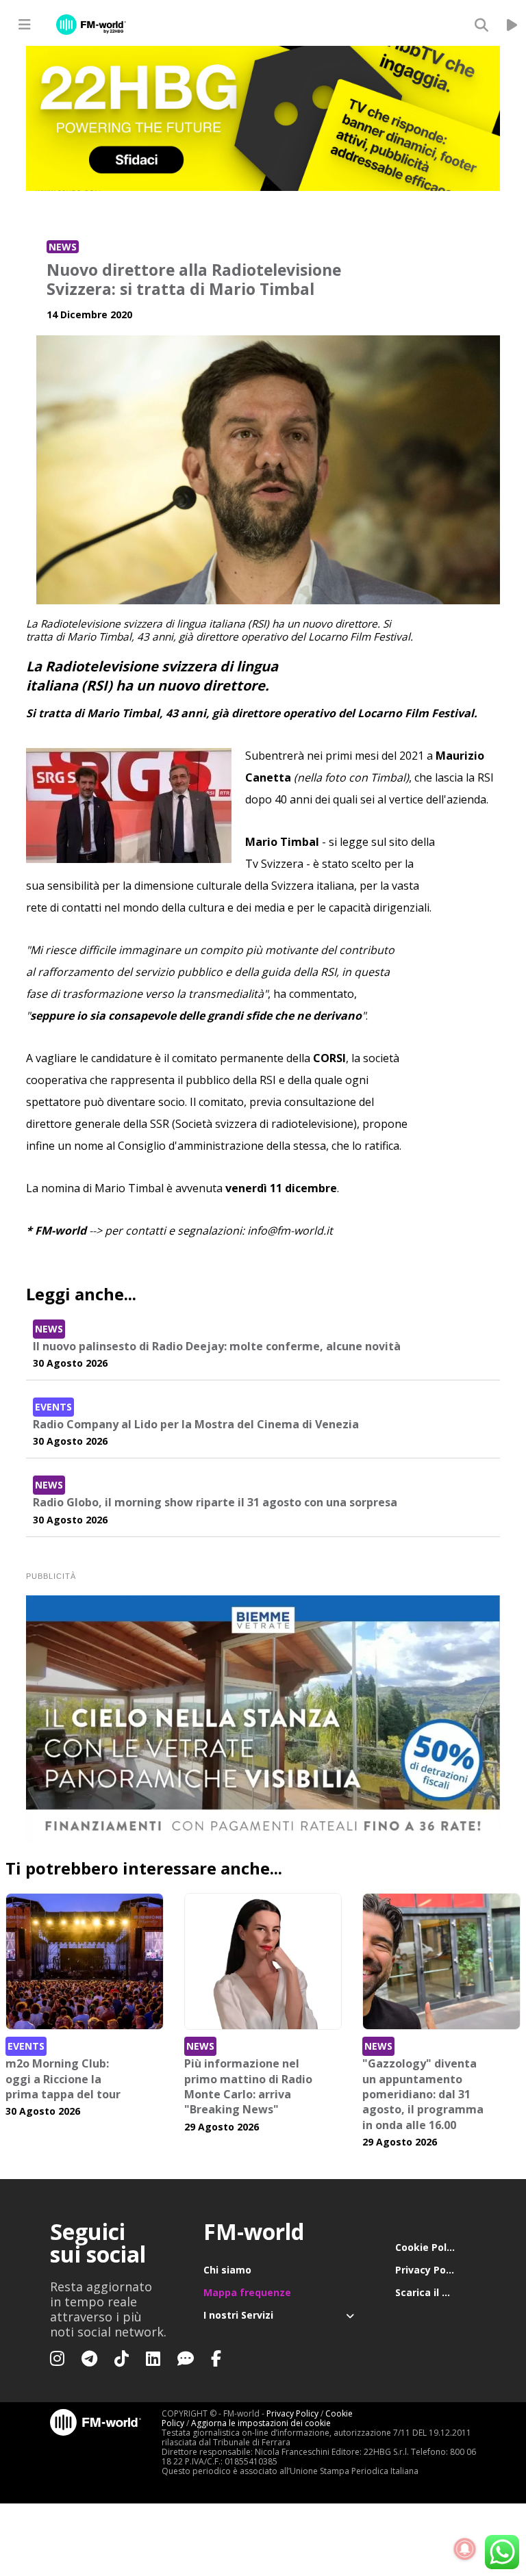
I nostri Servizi (238, 2315)
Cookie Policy (428, 2247)
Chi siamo (227, 2270)
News (63, 247)
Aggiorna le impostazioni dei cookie (261, 2423)
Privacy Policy (429, 2270)
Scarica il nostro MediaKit (436, 2292)
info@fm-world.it (290, 1231)
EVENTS (53, 1407)
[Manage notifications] (465, 2549)
